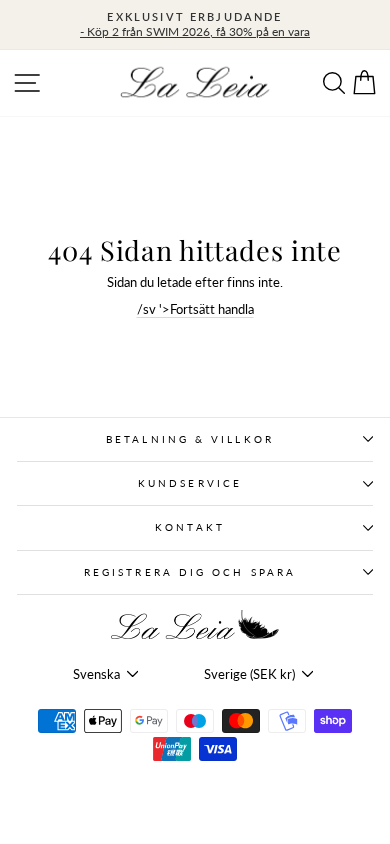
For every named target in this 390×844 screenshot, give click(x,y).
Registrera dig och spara (190, 572)
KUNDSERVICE (190, 483)
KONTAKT (190, 527)
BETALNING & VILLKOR (190, 439)
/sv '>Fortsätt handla (195, 309)
